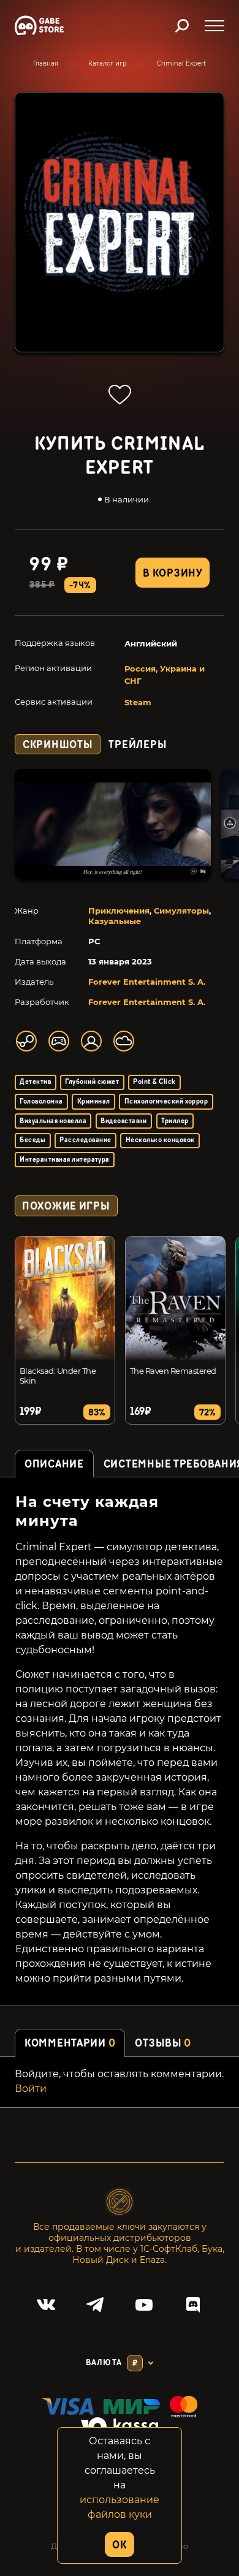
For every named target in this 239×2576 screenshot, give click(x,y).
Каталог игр (108, 63)
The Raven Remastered (173, 1371)
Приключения (119, 911)
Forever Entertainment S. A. (147, 982)
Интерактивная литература (65, 1160)
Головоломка (41, 1101)
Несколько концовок (160, 1140)
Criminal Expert (181, 63)
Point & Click (154, 1082)
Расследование (85, 1140)
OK (119, 2545)
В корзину (172, 573)
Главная (46, 63)
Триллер (175, 1121)
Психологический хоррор (166, 1101)
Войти (31, 2089)
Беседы (32, 1140)
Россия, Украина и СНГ (165, 675)
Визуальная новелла (53, 1121)
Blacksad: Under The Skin (58, 1376)
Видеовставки (124, 1121)
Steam (138, 702)
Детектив (35, 1082)
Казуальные (115, 921)
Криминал (94, 1101)
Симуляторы (181, 911)
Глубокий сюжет (92, 1082)
